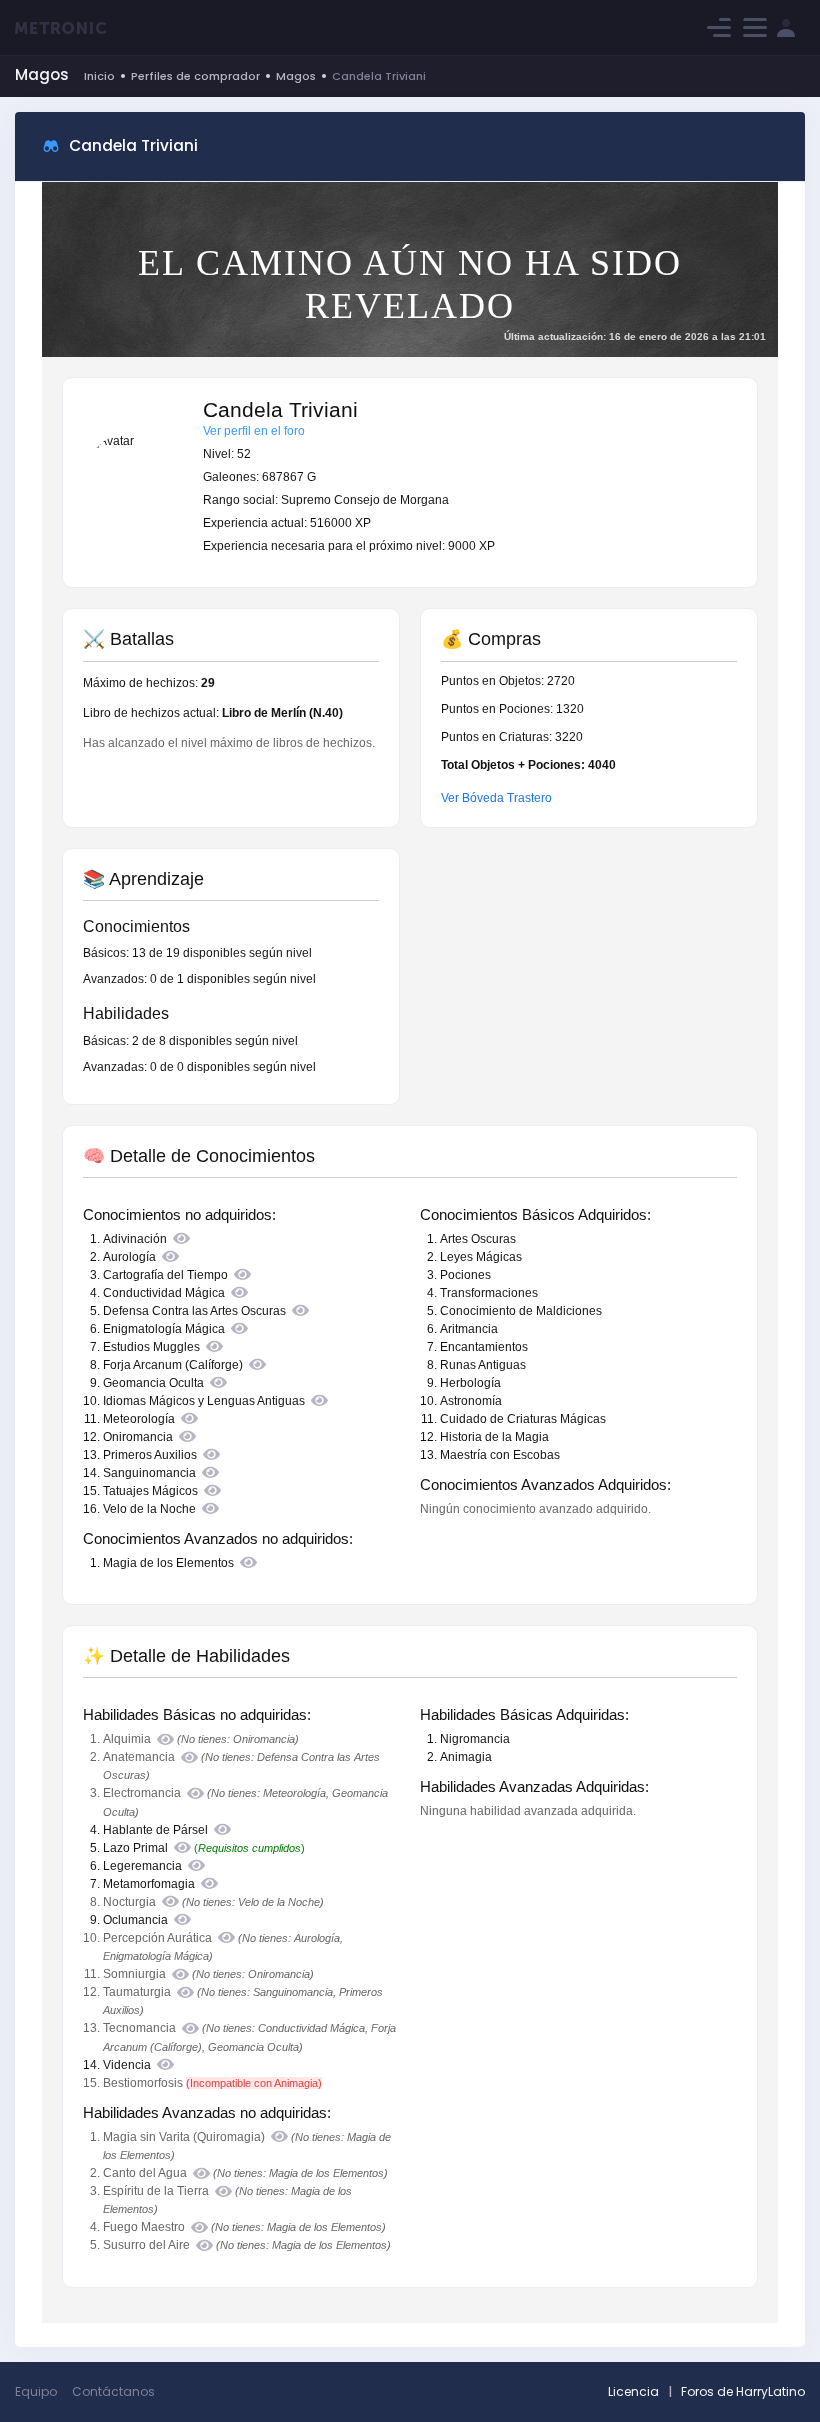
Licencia (633, 2391)
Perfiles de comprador (195, 76)
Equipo (36, 2391)
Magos (296, 76)
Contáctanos (113, 2391)
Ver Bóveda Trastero (496, 798)
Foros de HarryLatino (743, 2391)
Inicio (99, 76)
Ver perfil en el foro (254, 431)
